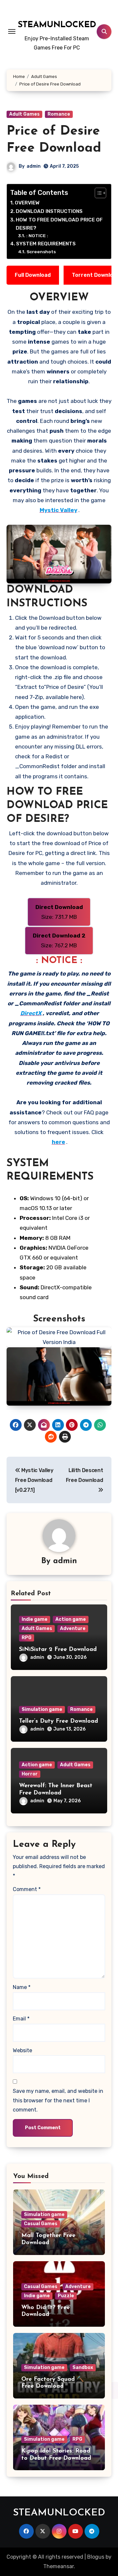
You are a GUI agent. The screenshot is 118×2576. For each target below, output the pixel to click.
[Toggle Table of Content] (97, 193)
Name (22, 1987)
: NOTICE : (37, 236)
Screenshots (41, 252)
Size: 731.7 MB (59, 912)
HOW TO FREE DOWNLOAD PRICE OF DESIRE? (59, 224)
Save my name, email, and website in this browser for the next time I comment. (58, 2100)
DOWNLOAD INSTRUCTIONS (49, 211)
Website (22, 2050)
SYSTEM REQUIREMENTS (46, 244)
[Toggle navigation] (12, 31)
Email (21, 2019)
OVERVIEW (27, 203)
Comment (27, 1889)
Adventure (73, 1629)
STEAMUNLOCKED (57, 25)
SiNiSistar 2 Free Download (58, 1650)
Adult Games (24, 114)
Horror (30, 1774)
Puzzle (66, 2296)
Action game (71, 1619)
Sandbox (83, 2368)
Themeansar (59, 2566)
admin (34, 166)
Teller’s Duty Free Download (59, 1721)
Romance (59, 114)
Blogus (96, 2557)
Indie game (35, 1619)
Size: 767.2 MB (59, 940)
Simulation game (42, 1709)
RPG (27, 1638)
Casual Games (41, 2224)
